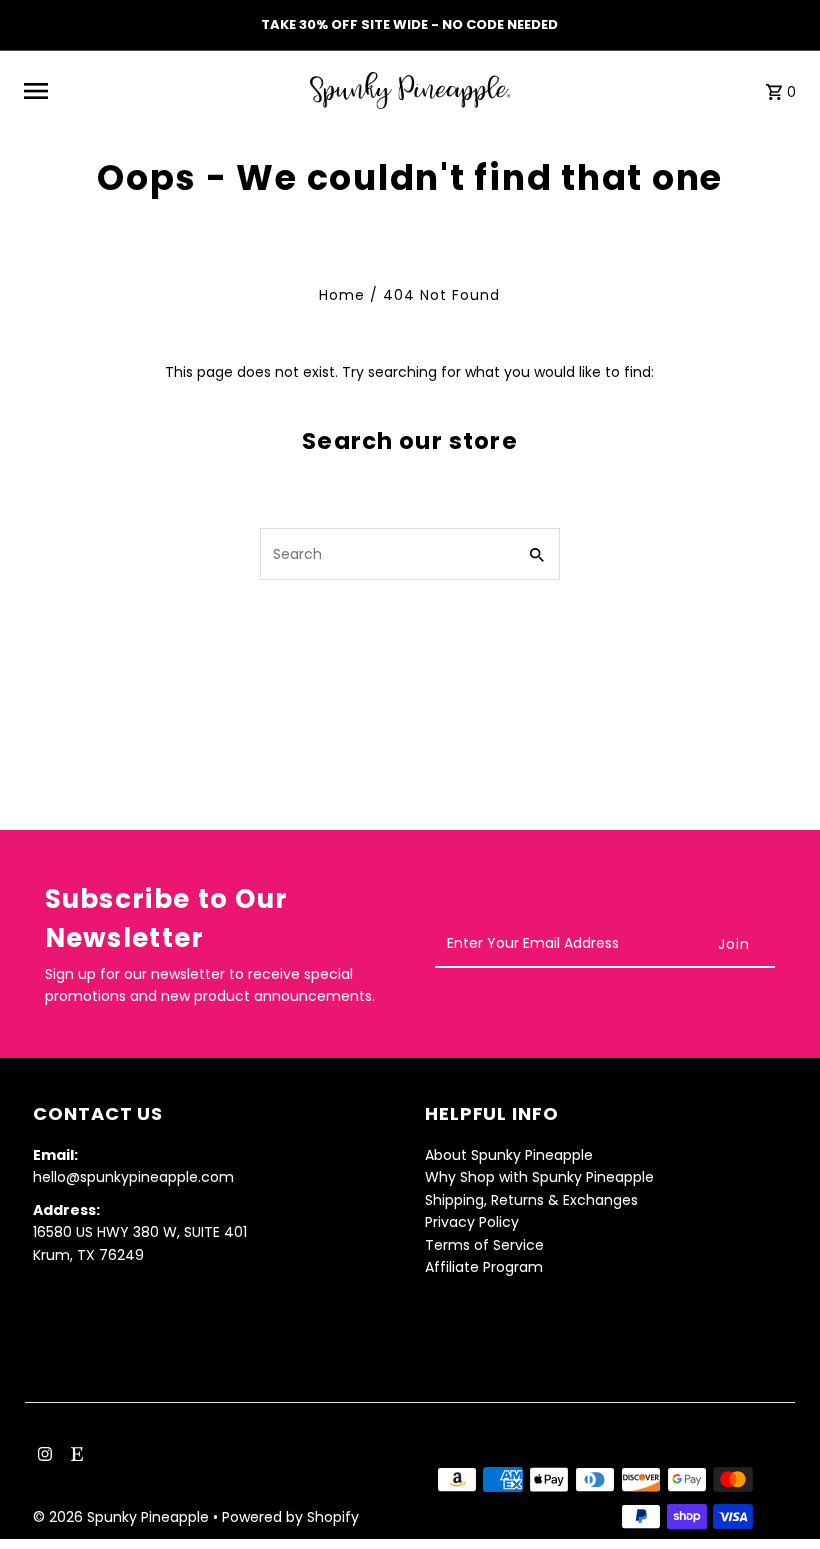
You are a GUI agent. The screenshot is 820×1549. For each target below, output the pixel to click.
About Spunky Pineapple (509, 1155)
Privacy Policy (472, 1222)
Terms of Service (484, 1245)
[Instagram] (42, 1456)
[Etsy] (74, 1456)
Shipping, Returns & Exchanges (531, 1200)
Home (342, 295)
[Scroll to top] (777, 1496)
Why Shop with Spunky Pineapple (539, 1177)
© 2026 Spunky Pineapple (123, 1517)
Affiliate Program (484, 1267)
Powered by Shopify (290, 1517)
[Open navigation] (160, 91)
